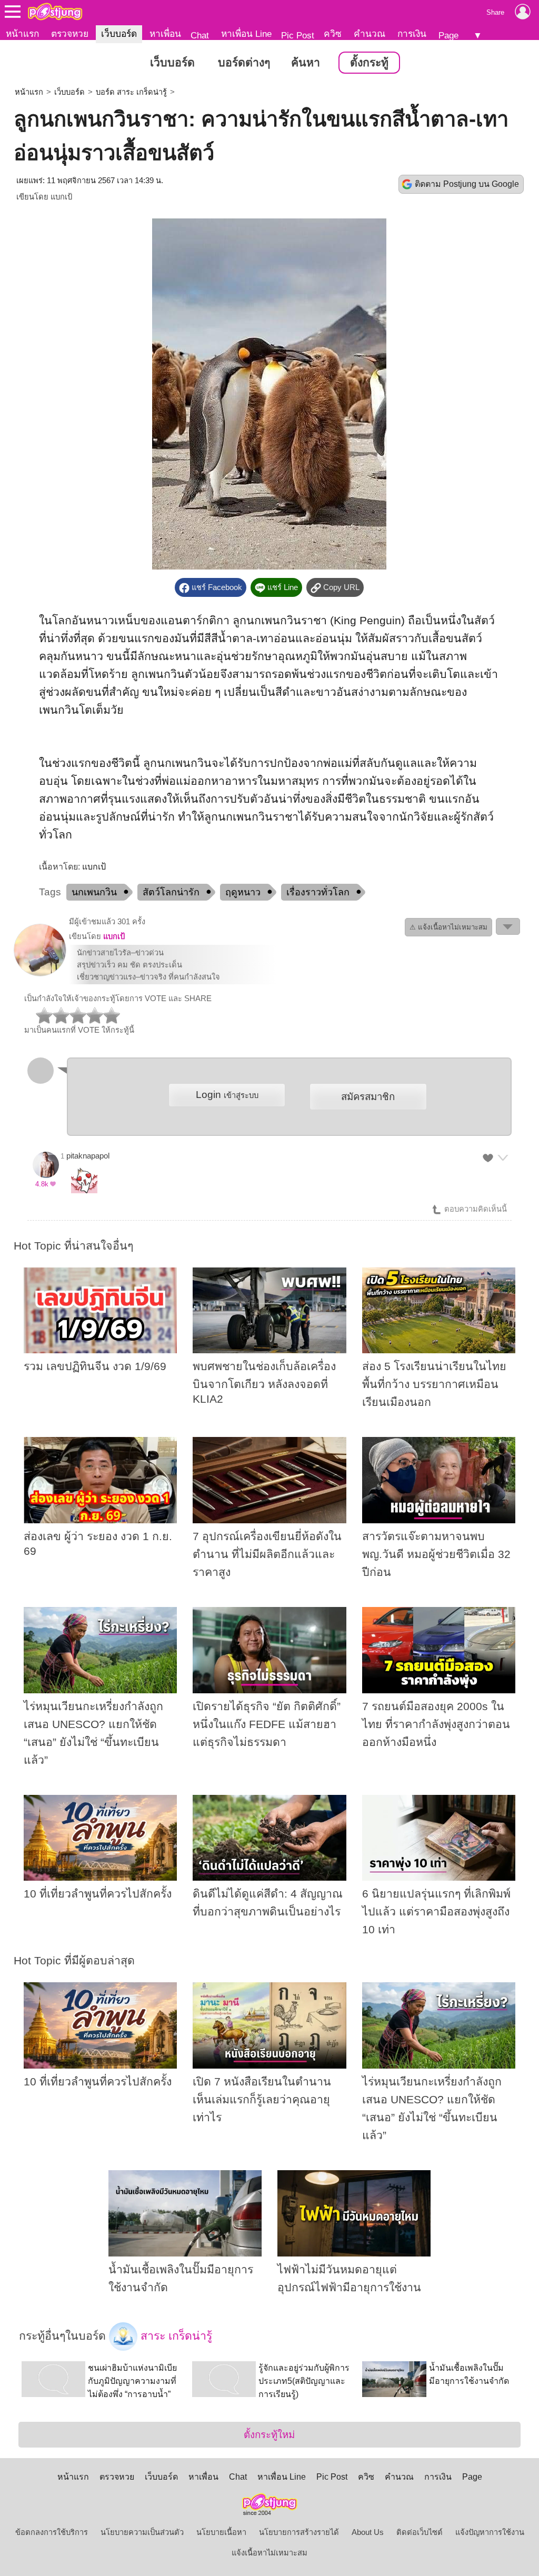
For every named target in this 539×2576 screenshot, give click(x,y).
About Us (368, 2532)
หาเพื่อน (165, 34)
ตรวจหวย (70, 34)
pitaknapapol (88, 1156)
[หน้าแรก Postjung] (55, 12)
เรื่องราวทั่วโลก (318, 892)
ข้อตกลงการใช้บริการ (52, 2532)
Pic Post (298, 35)
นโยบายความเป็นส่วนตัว (142, 2532)
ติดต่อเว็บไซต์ (420, 2532)
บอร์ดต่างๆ (244, 63)
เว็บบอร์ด (119, 34)
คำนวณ (370, 34)
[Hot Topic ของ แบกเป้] (40, 974)
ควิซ (333, 34)
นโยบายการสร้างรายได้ (299, 2532)
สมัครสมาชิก (368, 1097)
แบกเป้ (61, 197)
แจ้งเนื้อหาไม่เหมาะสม (269, 2553)
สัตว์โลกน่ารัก (171, 892)
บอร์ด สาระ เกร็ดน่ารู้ (131, 92)
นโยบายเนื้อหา (221, 2532)
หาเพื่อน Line (246, 34)
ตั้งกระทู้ (369, 63)
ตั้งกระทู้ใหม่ (269, 2435)
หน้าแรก (22, 34)
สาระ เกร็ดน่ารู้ (175, 2335)
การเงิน (412, 34)
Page (448, 35)
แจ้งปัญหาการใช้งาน (490, 2532)
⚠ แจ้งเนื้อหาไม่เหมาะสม (448, 927)
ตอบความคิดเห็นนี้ (475, 1209)
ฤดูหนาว (243, 892)
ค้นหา (306, 63)
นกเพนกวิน (94, 892)
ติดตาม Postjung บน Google (467, 184)
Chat (200, 35)
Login (227, 1095)
